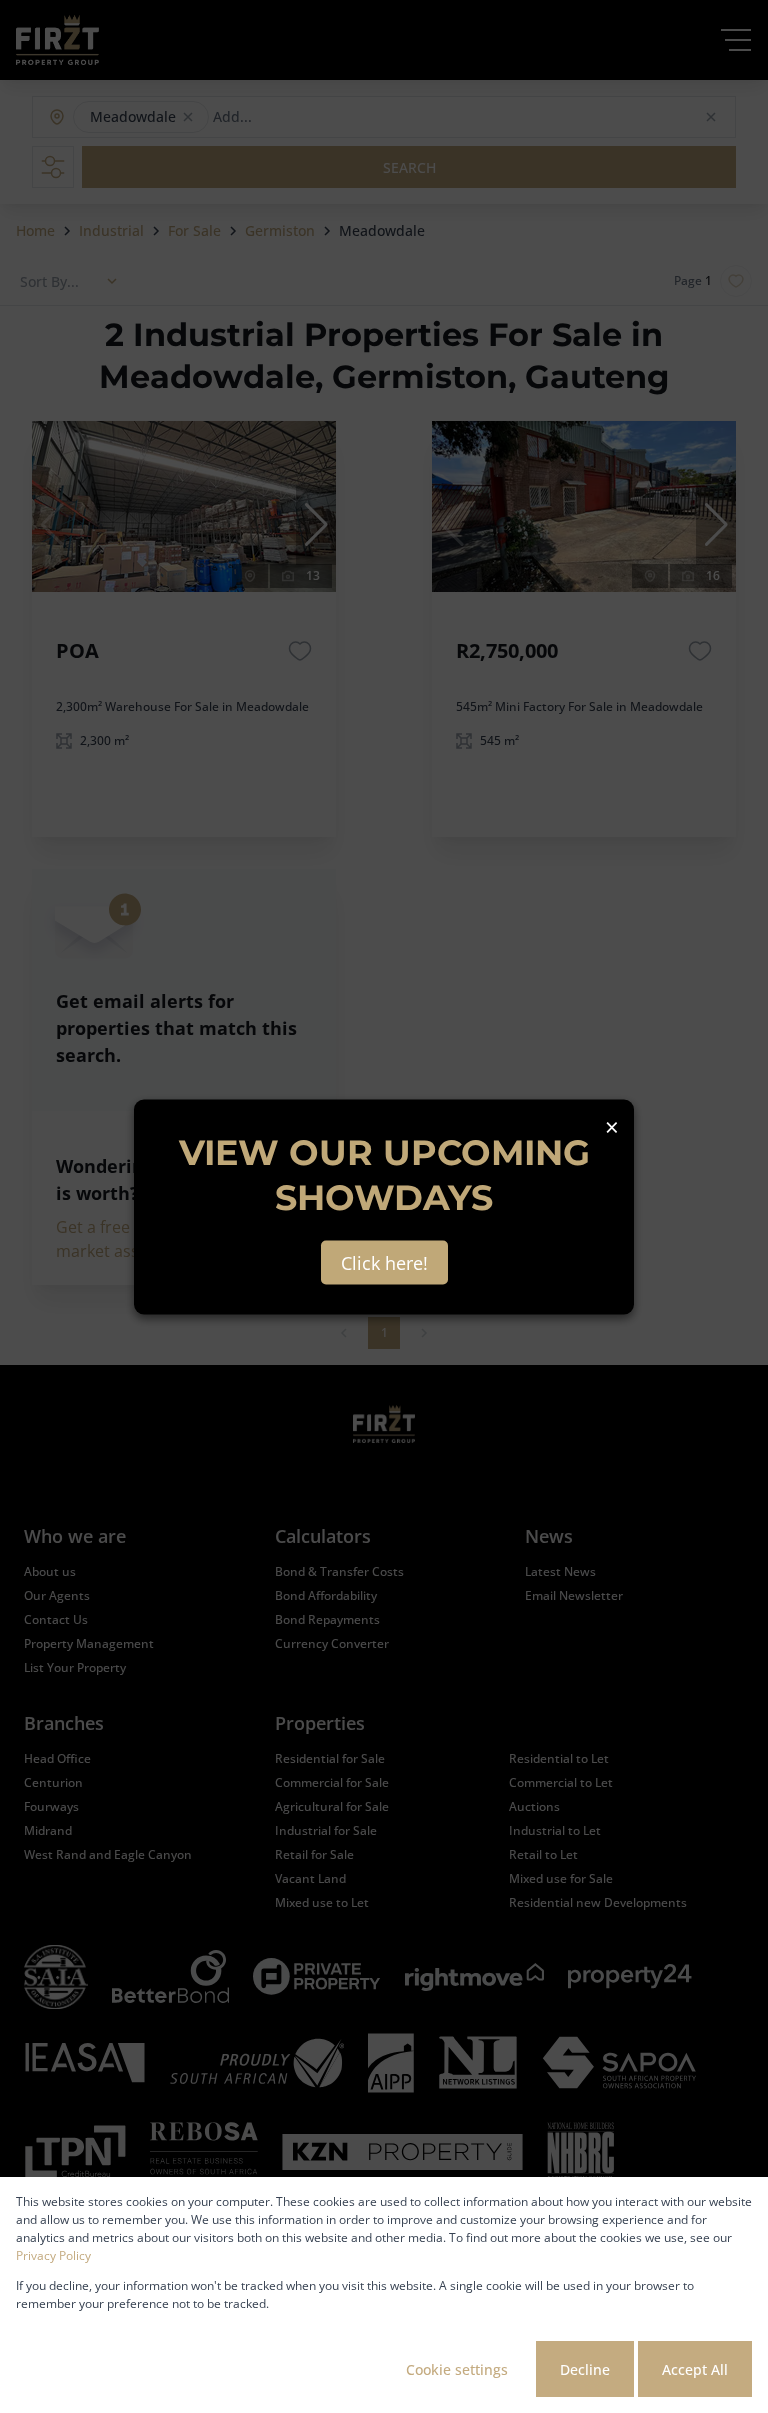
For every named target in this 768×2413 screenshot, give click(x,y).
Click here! (384, 1262)
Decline (585, 2369)
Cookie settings (457, 2369)
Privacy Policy (53, 2255)
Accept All (695, 2369)
